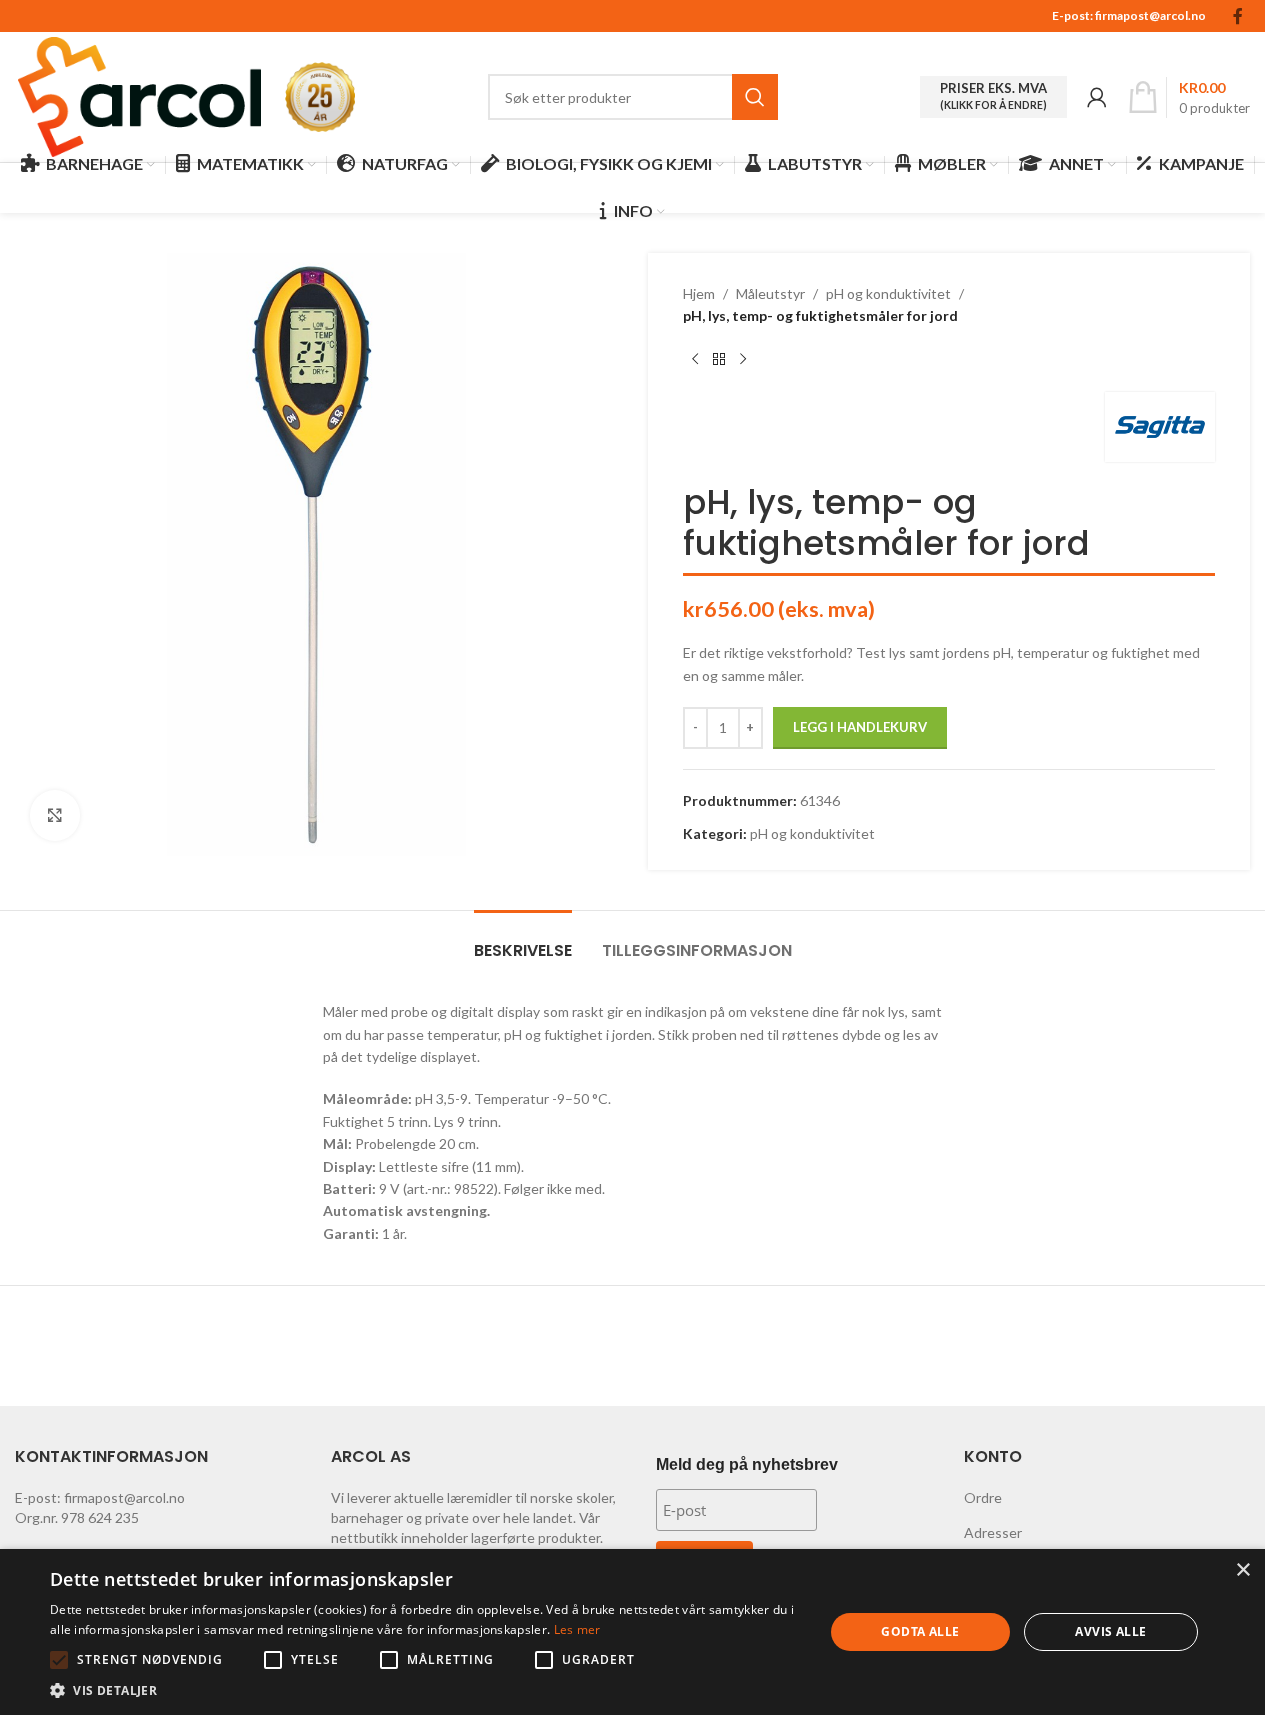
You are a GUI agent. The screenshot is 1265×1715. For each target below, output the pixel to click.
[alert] (632, 1632)
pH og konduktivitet (888, 293)
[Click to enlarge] (55, 815)
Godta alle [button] (920, 1631)
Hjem (699, 293)
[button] (59, 1660)
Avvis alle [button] (1110, 1631)
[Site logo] (140, 95)
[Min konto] (1097, 97)
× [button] (1242, 1570)
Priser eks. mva (993, 96)
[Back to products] (719, 360)
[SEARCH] (755, 97)
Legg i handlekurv (860, 727)
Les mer (577, 1629)
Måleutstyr (770, 293)
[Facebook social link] (1238, 16)
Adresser (993, 1532)
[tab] (523, 940)
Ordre (983, 1497)
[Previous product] (695, 360)
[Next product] (743, 360)
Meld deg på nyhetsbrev (747, 1464)
